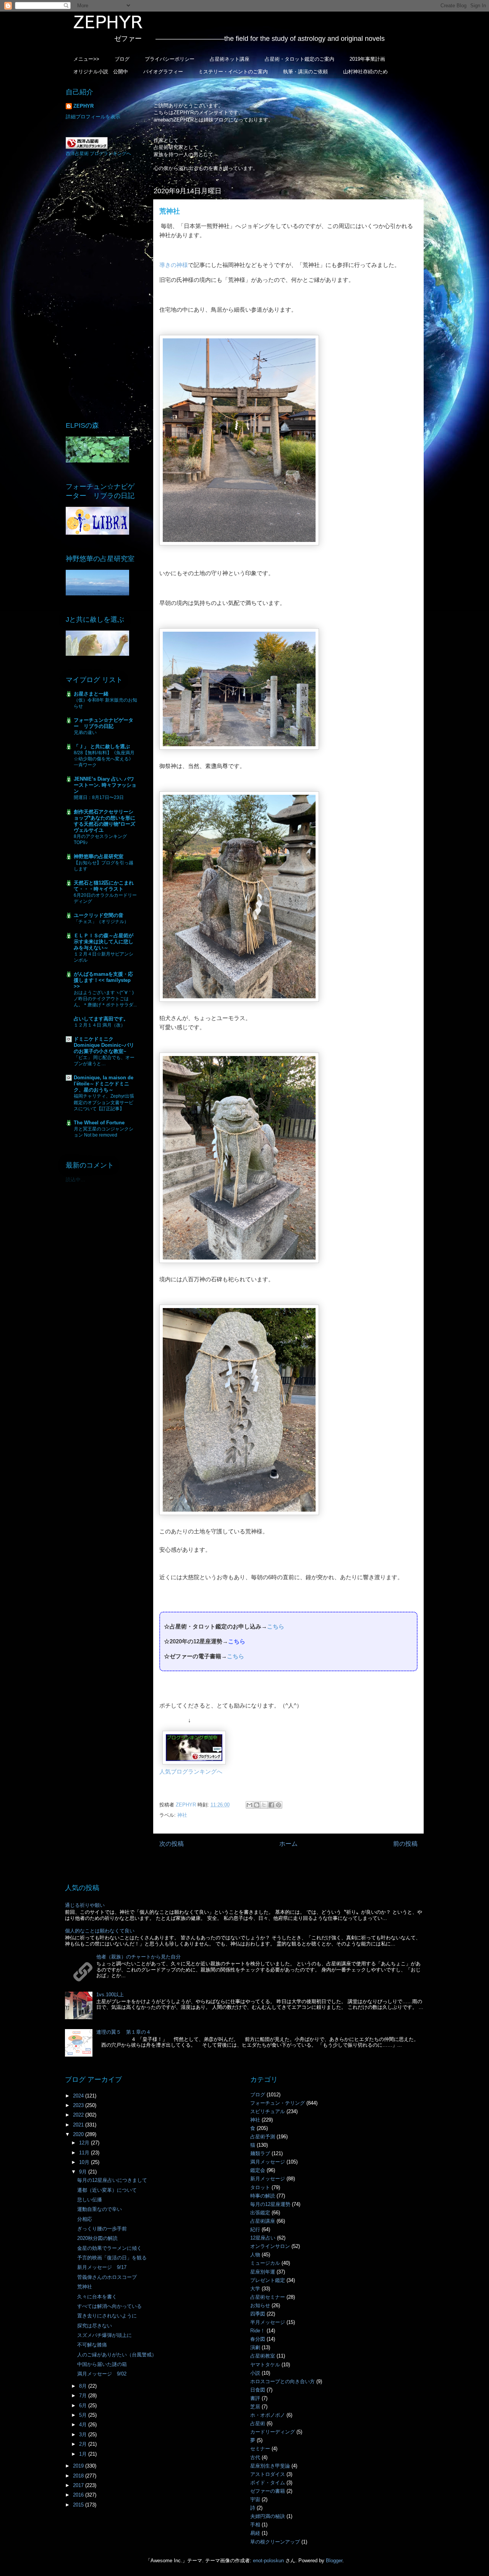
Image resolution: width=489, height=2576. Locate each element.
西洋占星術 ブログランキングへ (98, 154)
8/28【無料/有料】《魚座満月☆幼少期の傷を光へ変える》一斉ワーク (104, 759)
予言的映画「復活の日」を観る (112, 2258)
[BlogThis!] (257, 1805)
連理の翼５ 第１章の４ (124, 2032)
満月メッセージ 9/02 (102, 2374)
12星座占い (263, 2238)
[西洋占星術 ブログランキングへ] (87, 147)
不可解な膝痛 (92, 2345)
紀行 (255, 2229)
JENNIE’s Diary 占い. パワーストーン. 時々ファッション (105, 785)
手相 (255, 2525)
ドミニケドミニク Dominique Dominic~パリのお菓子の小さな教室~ (104, 1045)
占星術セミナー (268, 2297)
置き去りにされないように (107, 2316)
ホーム (288, 1844)
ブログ (122, 59)
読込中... (75, 1180)
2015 (79, 2505)
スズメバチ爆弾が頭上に (104, 2335)
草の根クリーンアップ (275, 2542)
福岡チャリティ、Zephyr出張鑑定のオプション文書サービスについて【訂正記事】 (104, 1102)
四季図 (258, 2314)
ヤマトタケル (265, 2365)
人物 (255, 2255)
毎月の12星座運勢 (270, 2204)
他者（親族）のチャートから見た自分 (138, 1957)
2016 (79, 2495)
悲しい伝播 (90, 2200)
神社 (182, 1815)
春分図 (258, 2339)
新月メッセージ (268, 2179)
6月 (84, 2405)
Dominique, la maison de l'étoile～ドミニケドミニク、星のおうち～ (104, 1084)
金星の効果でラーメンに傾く (109, 2248)
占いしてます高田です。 (101, 1019)
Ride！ (258, 2331)
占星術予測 (263, 2137)
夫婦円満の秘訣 (268, 2516)
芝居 (255, 2407)
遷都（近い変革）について (107, 2190)
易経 (255, 2533)
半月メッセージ (268, 2322)
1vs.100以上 (110, 1995)
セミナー (260, 2449)
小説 (255, 2373)
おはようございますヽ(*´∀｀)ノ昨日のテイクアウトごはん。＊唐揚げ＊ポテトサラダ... (105, 999)
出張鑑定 (260, 2213)
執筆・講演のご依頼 (305, 72)
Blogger (334, 2561)
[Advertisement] (103, 288)
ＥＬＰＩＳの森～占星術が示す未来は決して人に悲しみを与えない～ (104, 942)
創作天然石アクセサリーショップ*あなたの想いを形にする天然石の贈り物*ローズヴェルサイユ (104, 821)
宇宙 (255, 2499)
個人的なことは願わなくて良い (100, 1931)
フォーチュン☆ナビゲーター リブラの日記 (104, 723)
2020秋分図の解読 (97, 2238)
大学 (255, 2289)
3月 (84, 2435)
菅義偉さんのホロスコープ (107, 2277)
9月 (84, 2172)
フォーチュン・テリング (278, 2103)
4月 (84, 2425)
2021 (79, 2125)
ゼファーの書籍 (268, 2491)
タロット (260, 2187)
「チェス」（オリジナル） (101, 922)
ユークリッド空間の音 (99, 915)
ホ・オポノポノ (268, 2415)
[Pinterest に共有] (279, 1805)
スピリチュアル (268, 2111)
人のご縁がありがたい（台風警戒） (117, 2355)
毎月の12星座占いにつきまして (112, 2180)
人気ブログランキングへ (191, 1772)
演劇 (255, 2347)
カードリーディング (273, 2432)
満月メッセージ (268, 2162)
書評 (255, 2398)
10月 (85, 2162)
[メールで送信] (249, 1805)
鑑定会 (258, 2170)
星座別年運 (263, 2272)
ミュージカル (265, 2263)
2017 (79, 2485)
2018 (79, 2476)
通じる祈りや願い (85, 1905)
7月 (84, 2396)
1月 (84, 2454)
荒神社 (85, 2287)
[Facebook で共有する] (271, 1805)
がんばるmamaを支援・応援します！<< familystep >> (103, 980)
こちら (276, 1626)
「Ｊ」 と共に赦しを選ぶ (102, 746)
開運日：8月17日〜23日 (99, 797)
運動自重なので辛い (100, 2209)
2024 (79, 2096)
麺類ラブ (260, 2153)
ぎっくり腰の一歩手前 (102, 2229)
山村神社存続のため (365, 72)
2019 (79, 2466)
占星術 (258, 2423)
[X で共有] (264, 1805)
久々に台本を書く (97, 2297)
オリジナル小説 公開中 (101, 72)
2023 (79, 2105)
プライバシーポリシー (170, 59)
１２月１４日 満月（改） (100, 1025)
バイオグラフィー (163, 72)
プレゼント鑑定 (268, 2280)
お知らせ (260, 2305)
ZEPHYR (83, 106)
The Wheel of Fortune (99, 1123)
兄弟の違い (85, 733)
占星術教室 (263, 2356)
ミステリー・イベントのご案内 (233, 72)
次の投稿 (172, 1844)
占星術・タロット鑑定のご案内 (300, 59)
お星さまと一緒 (91, 694)
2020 (79, 2134)
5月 (84, 2415)
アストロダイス (268, 2474)
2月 (84, 2444)
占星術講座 (263, 2221)
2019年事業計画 (367, 59)
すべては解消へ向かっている (109, 2306)
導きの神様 (174, 265)
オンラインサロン (270, 2246)
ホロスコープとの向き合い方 (283, 2381)
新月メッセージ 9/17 (102, 2267)
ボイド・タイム (268, 2483)
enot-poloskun (268, 2561)
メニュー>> (86, 59)
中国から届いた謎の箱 (102, 2364)
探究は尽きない (95, 2326)
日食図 (258, 2390)
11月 (85, 2153)
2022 (79, 2115)
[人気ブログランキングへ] (194, 1762)
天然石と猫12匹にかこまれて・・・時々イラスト (104, 886)
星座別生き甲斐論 (270, 2466)
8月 (84, 2386)
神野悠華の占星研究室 (99, 856)
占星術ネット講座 (230, 59)
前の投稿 (405, 1844)
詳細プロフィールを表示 (93, 117)
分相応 (85, 2219)
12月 (85, 2143)
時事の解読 (263, 2196)
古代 (255, 2457)
